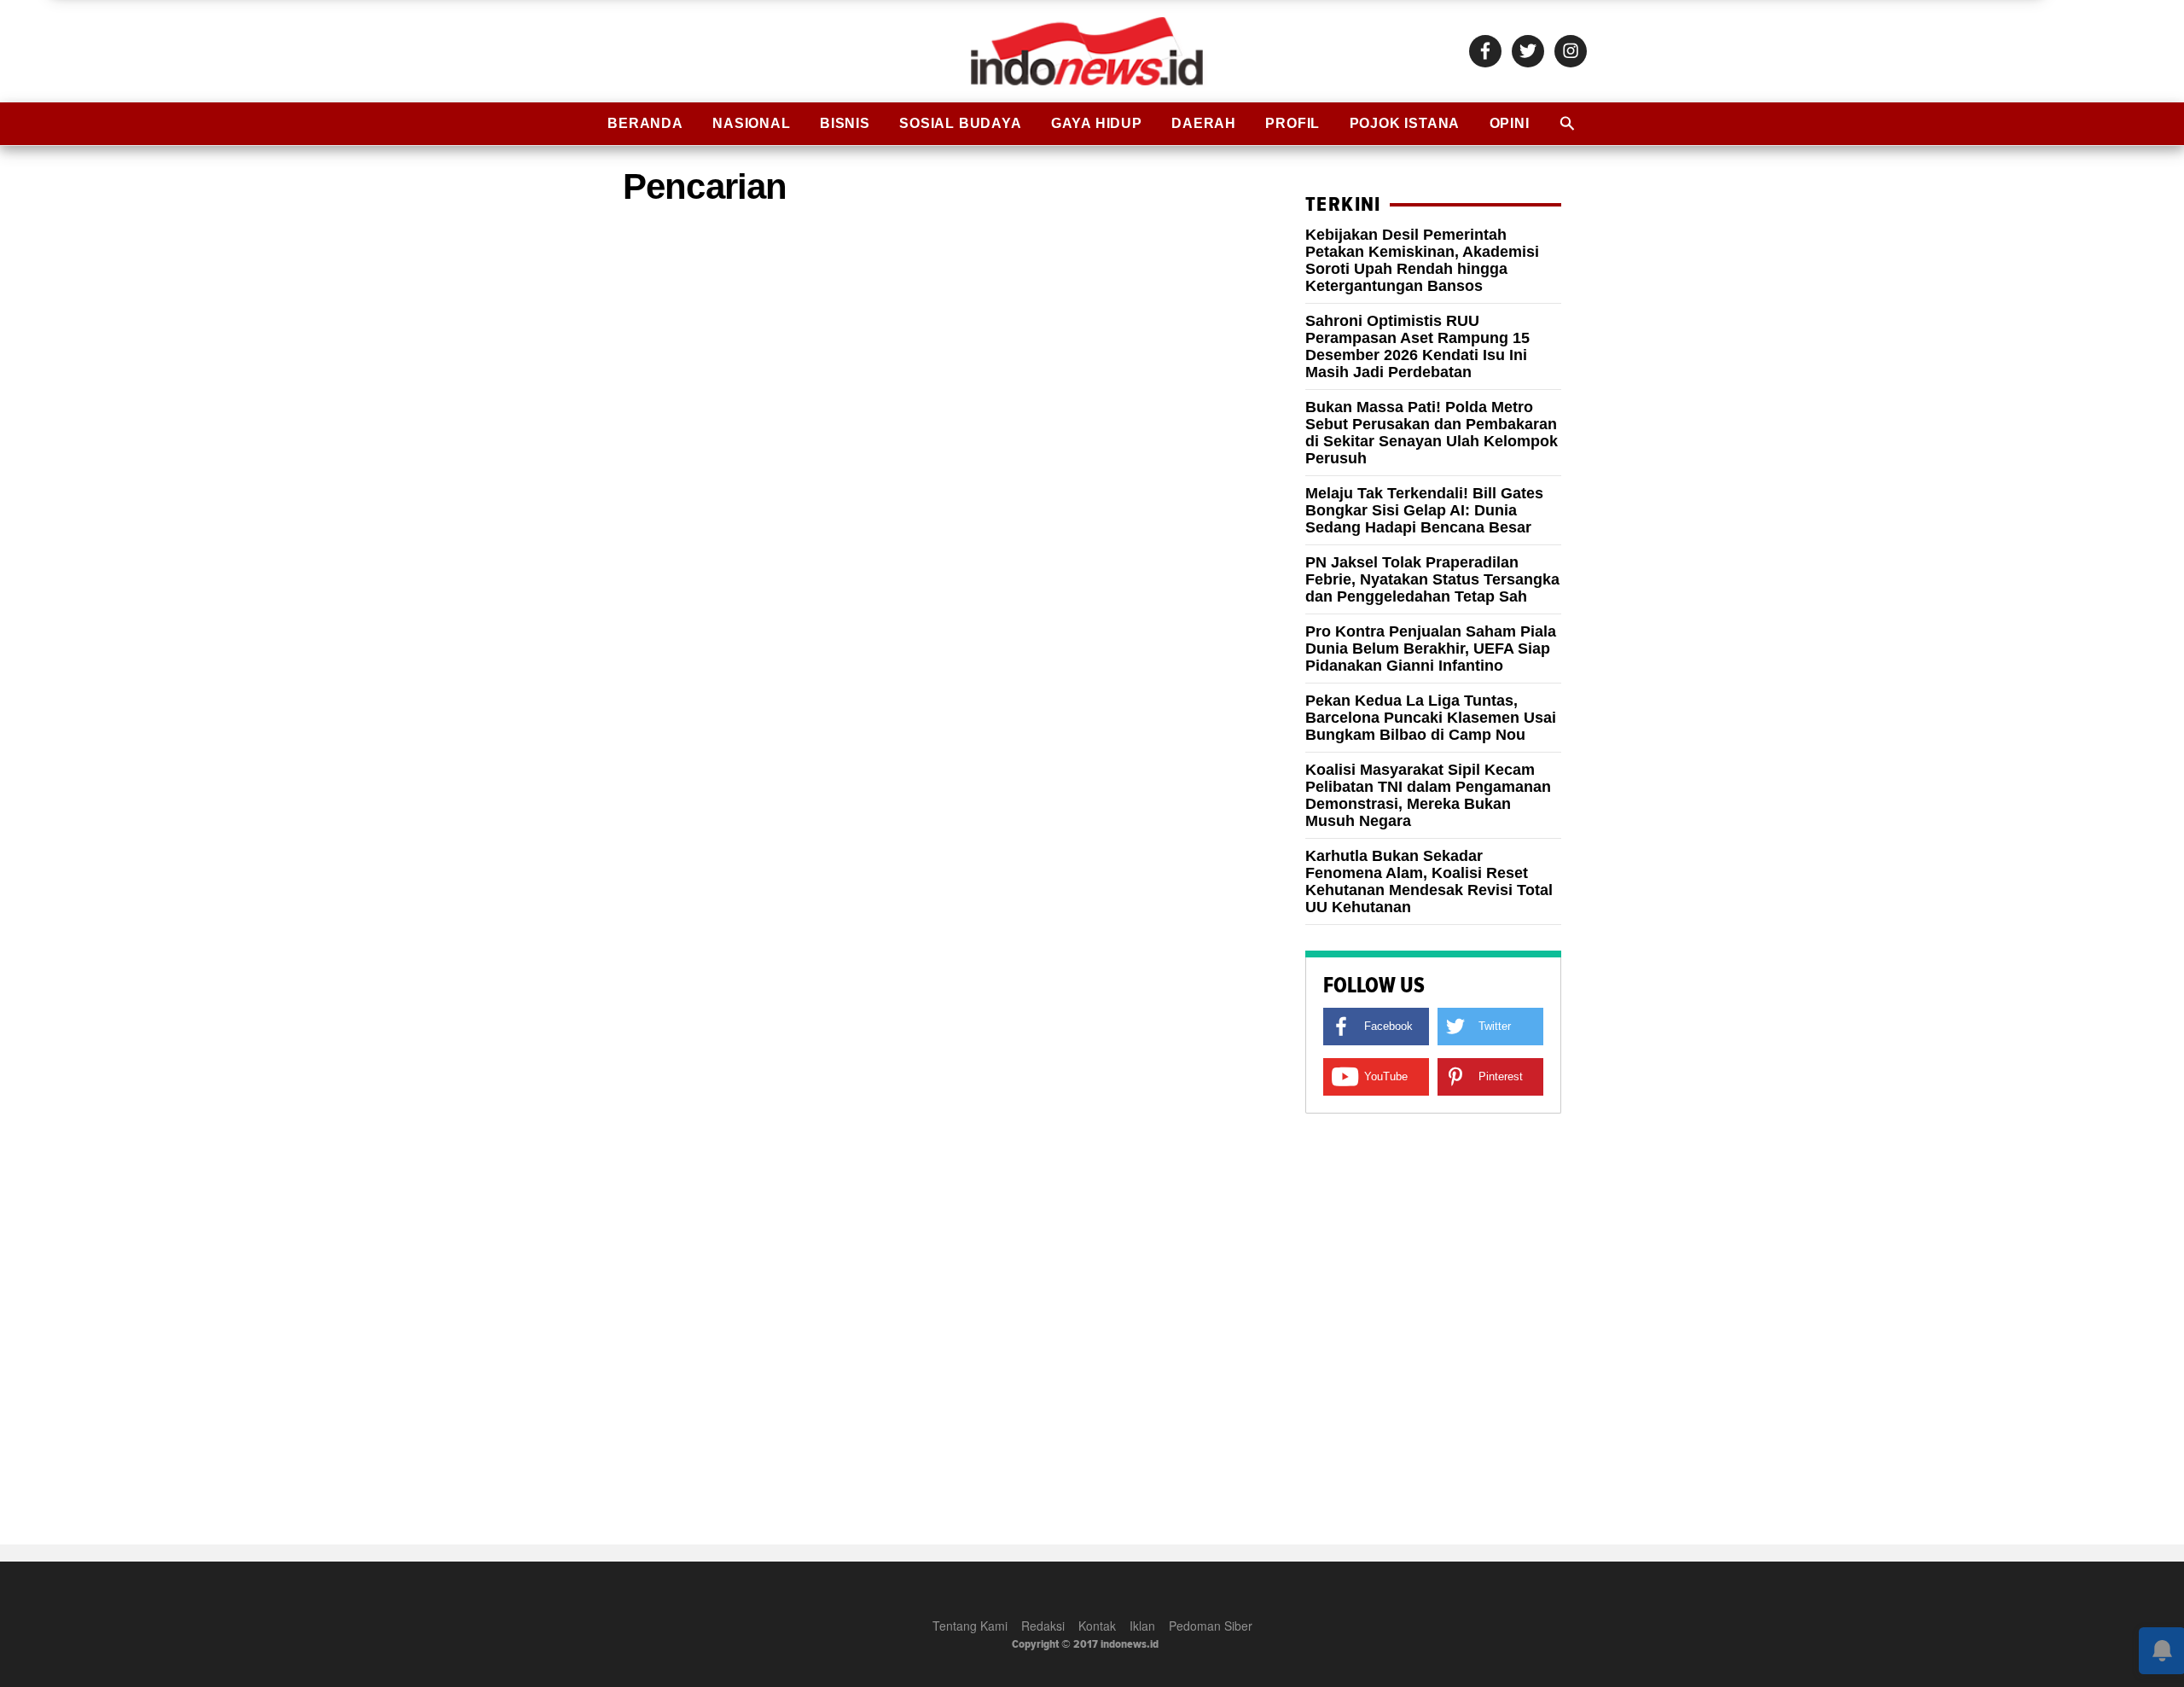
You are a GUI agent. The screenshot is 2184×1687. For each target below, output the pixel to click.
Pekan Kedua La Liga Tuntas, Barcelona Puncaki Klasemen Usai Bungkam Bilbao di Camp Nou (1431, 718)
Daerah (1204, 123)
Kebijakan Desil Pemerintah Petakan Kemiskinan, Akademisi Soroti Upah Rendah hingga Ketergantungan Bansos (1422, 260)
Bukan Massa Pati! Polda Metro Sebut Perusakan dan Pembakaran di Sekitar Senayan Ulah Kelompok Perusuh (1432, 433)
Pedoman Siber (1211, 1626)
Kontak (1097, 1626)
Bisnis (845, 123)
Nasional (751, 123)
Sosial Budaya (960, 123)
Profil (1292, 123)
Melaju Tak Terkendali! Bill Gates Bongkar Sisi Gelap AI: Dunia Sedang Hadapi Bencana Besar (1424, 510)
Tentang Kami (970, 1626)
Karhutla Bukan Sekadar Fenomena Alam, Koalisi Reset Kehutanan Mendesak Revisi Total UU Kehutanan (1429, 881)
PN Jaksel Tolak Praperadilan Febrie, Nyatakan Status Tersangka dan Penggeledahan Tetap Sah (1432, 579)
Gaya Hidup (1097, 123)
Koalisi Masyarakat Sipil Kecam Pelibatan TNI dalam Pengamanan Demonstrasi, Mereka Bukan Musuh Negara (1428, 795)
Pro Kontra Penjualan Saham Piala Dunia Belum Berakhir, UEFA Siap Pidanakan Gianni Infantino (1431, 649)
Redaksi (1043, 1626)
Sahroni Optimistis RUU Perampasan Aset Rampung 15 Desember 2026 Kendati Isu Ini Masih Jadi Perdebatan (1417, 346)
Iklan (1142, 1626)
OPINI (1510, 123)
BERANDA (645, 123)
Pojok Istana (1405, 123)
